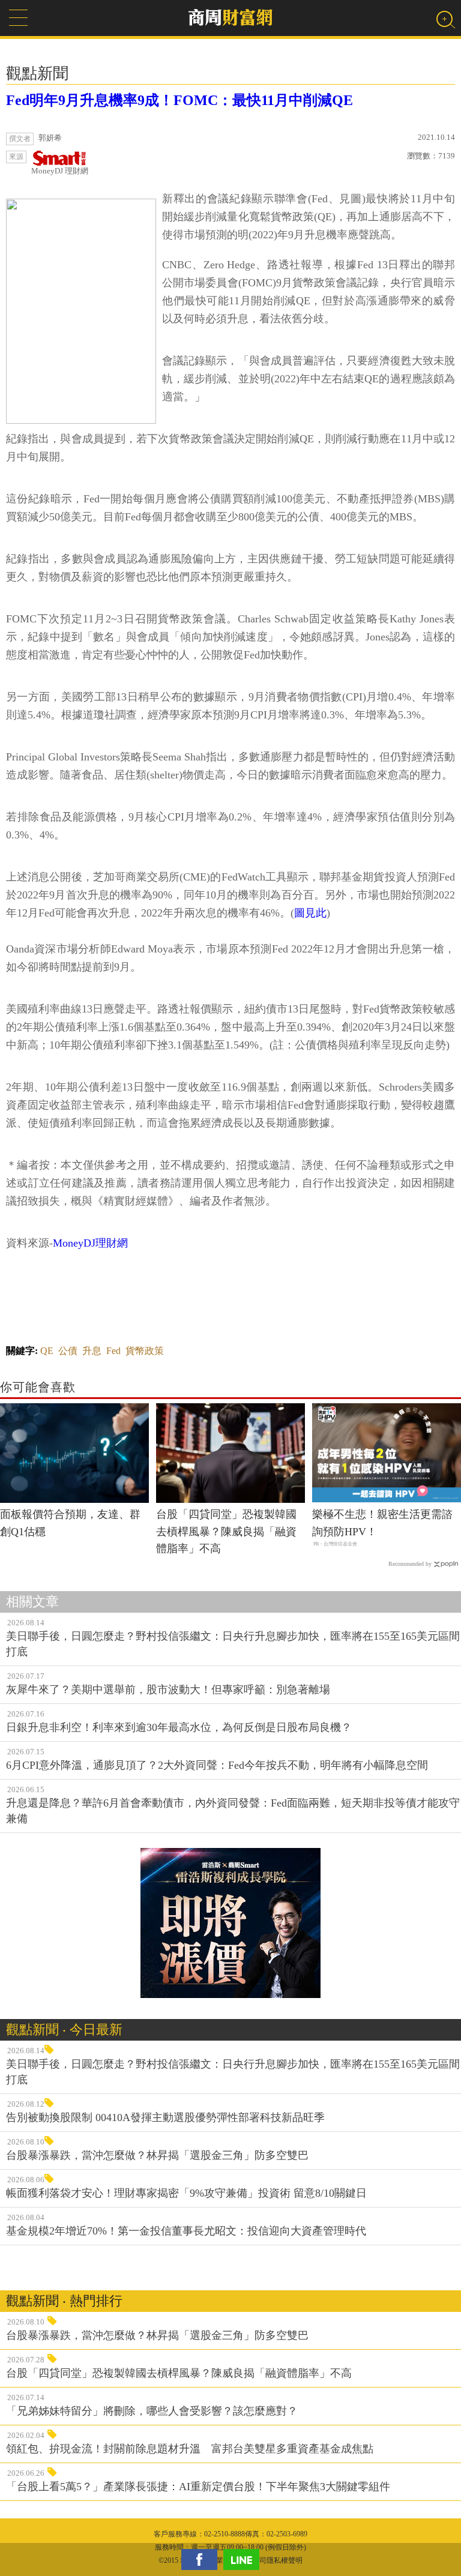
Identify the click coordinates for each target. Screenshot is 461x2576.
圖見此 (310, 913)
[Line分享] (244, 2559)
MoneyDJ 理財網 (60, 171)
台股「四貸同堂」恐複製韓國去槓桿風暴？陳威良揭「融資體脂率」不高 (226, 1532)
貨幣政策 (145, 1351)
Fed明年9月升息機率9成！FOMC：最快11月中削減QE (179, 100)
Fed (113, 1351)
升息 (92, 1351)
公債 (68, 1351)
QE (47, 1351)
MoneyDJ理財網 (90, 1243)
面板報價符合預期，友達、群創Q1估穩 (70, 1523)
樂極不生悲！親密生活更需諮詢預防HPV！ (382, 1523)
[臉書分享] (202, 2559)
